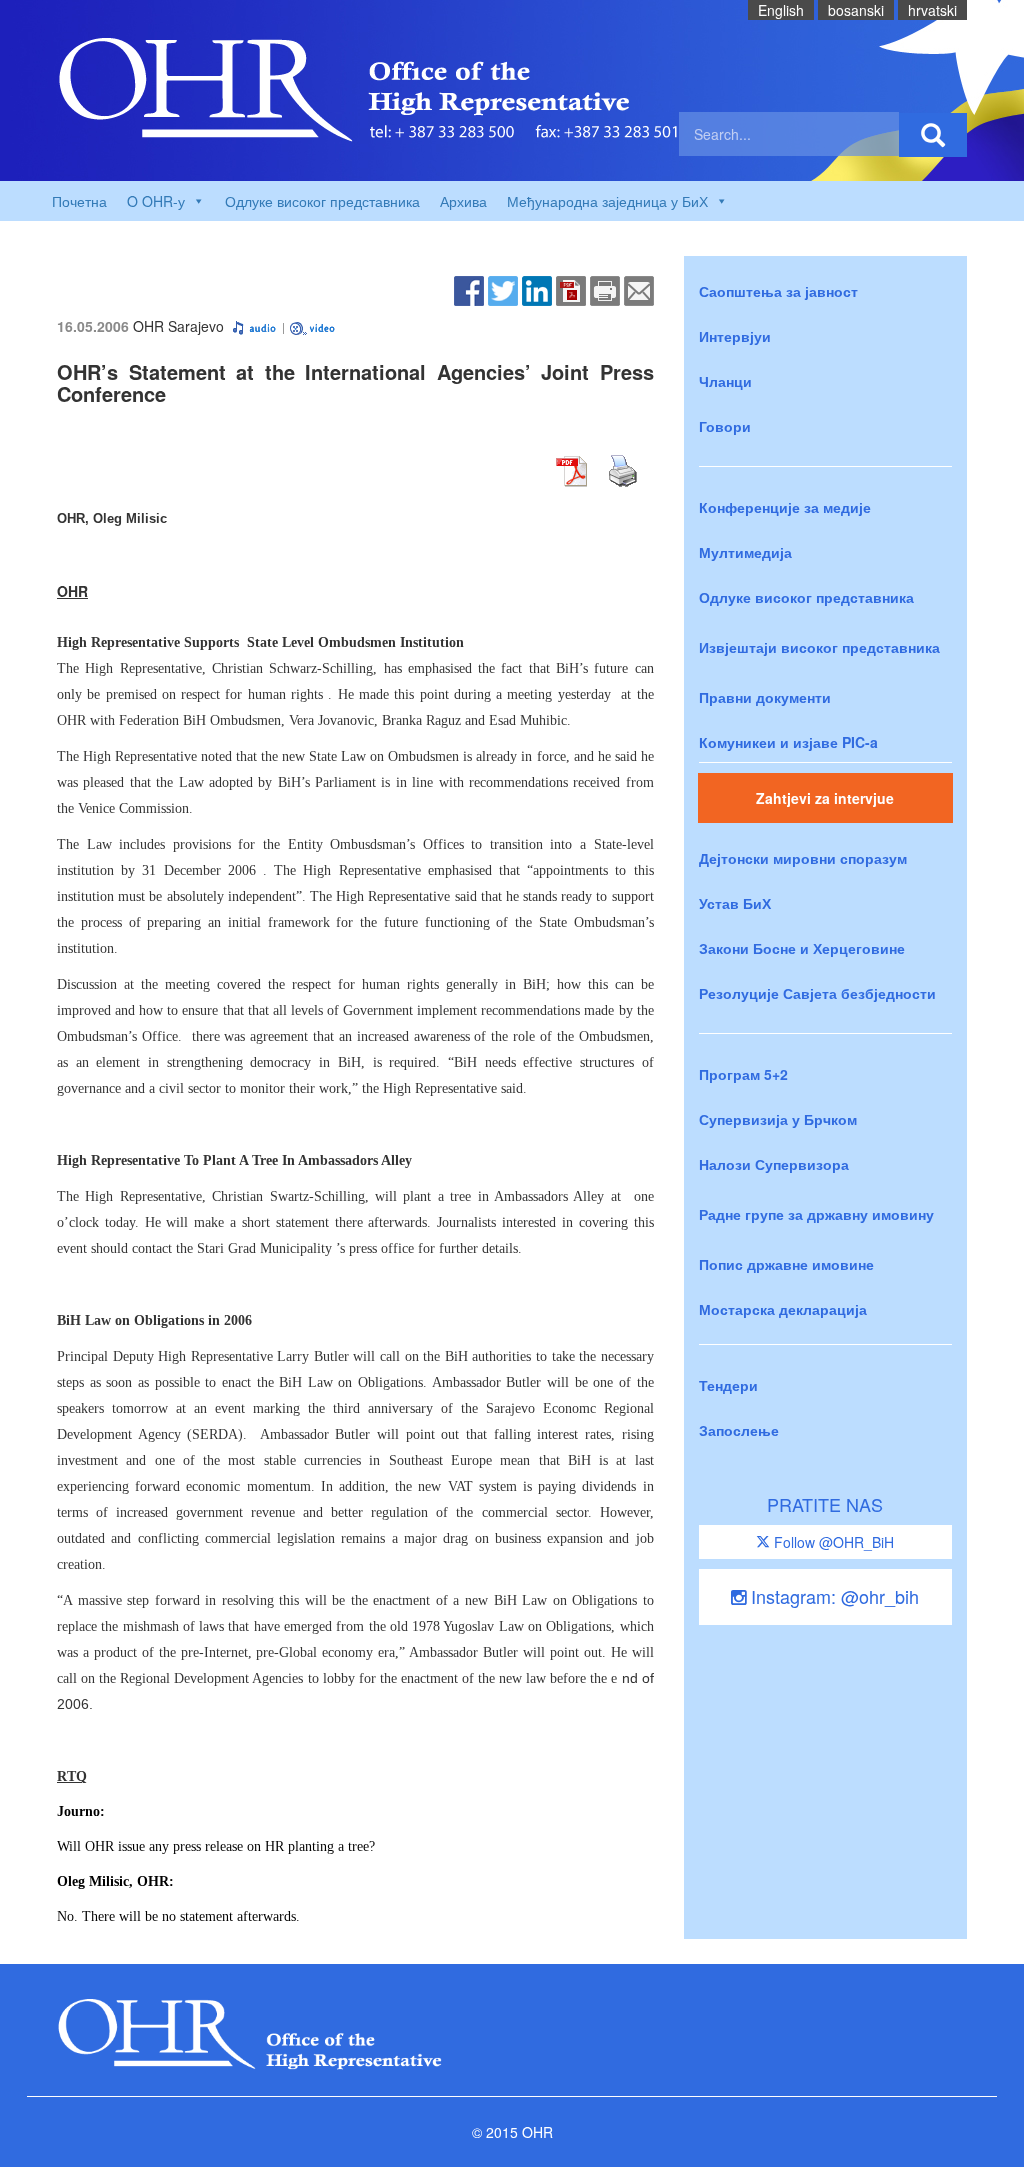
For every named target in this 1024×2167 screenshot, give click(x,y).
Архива (463, 201)
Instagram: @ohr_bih (832, 1596)
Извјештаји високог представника (819, 647)
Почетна (79, 201)
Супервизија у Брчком (778, 1119)
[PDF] (571, 289)
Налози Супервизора (774, 1164)
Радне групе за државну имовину (816, 1214)
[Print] (605, 289)
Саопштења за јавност (778, 291)
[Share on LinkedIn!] (537, 289)
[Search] (933, 135)
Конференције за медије (785, 507)
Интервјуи (735, 336)
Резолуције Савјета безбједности (817, 993)
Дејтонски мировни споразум (803, 858)
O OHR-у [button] (156, 201)
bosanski (856, 10)
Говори (725, 426)
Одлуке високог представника (322, 201)
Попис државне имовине (786, 1264)
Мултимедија (745, 552)
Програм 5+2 (743, 1074)
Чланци (725, 381)
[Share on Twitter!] (503, 289)
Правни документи (765, 697)
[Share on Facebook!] (469, 289)
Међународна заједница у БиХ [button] (607, 201)
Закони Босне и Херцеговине (802, 948)
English (781, 10)
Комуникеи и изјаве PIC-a (788, 742)
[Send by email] (639, 289)
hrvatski (932, 10)
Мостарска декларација (783, 1309)
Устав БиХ (735, 903)
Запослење (739, 1430)
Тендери (728, 1385)
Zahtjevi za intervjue (825, 798)
